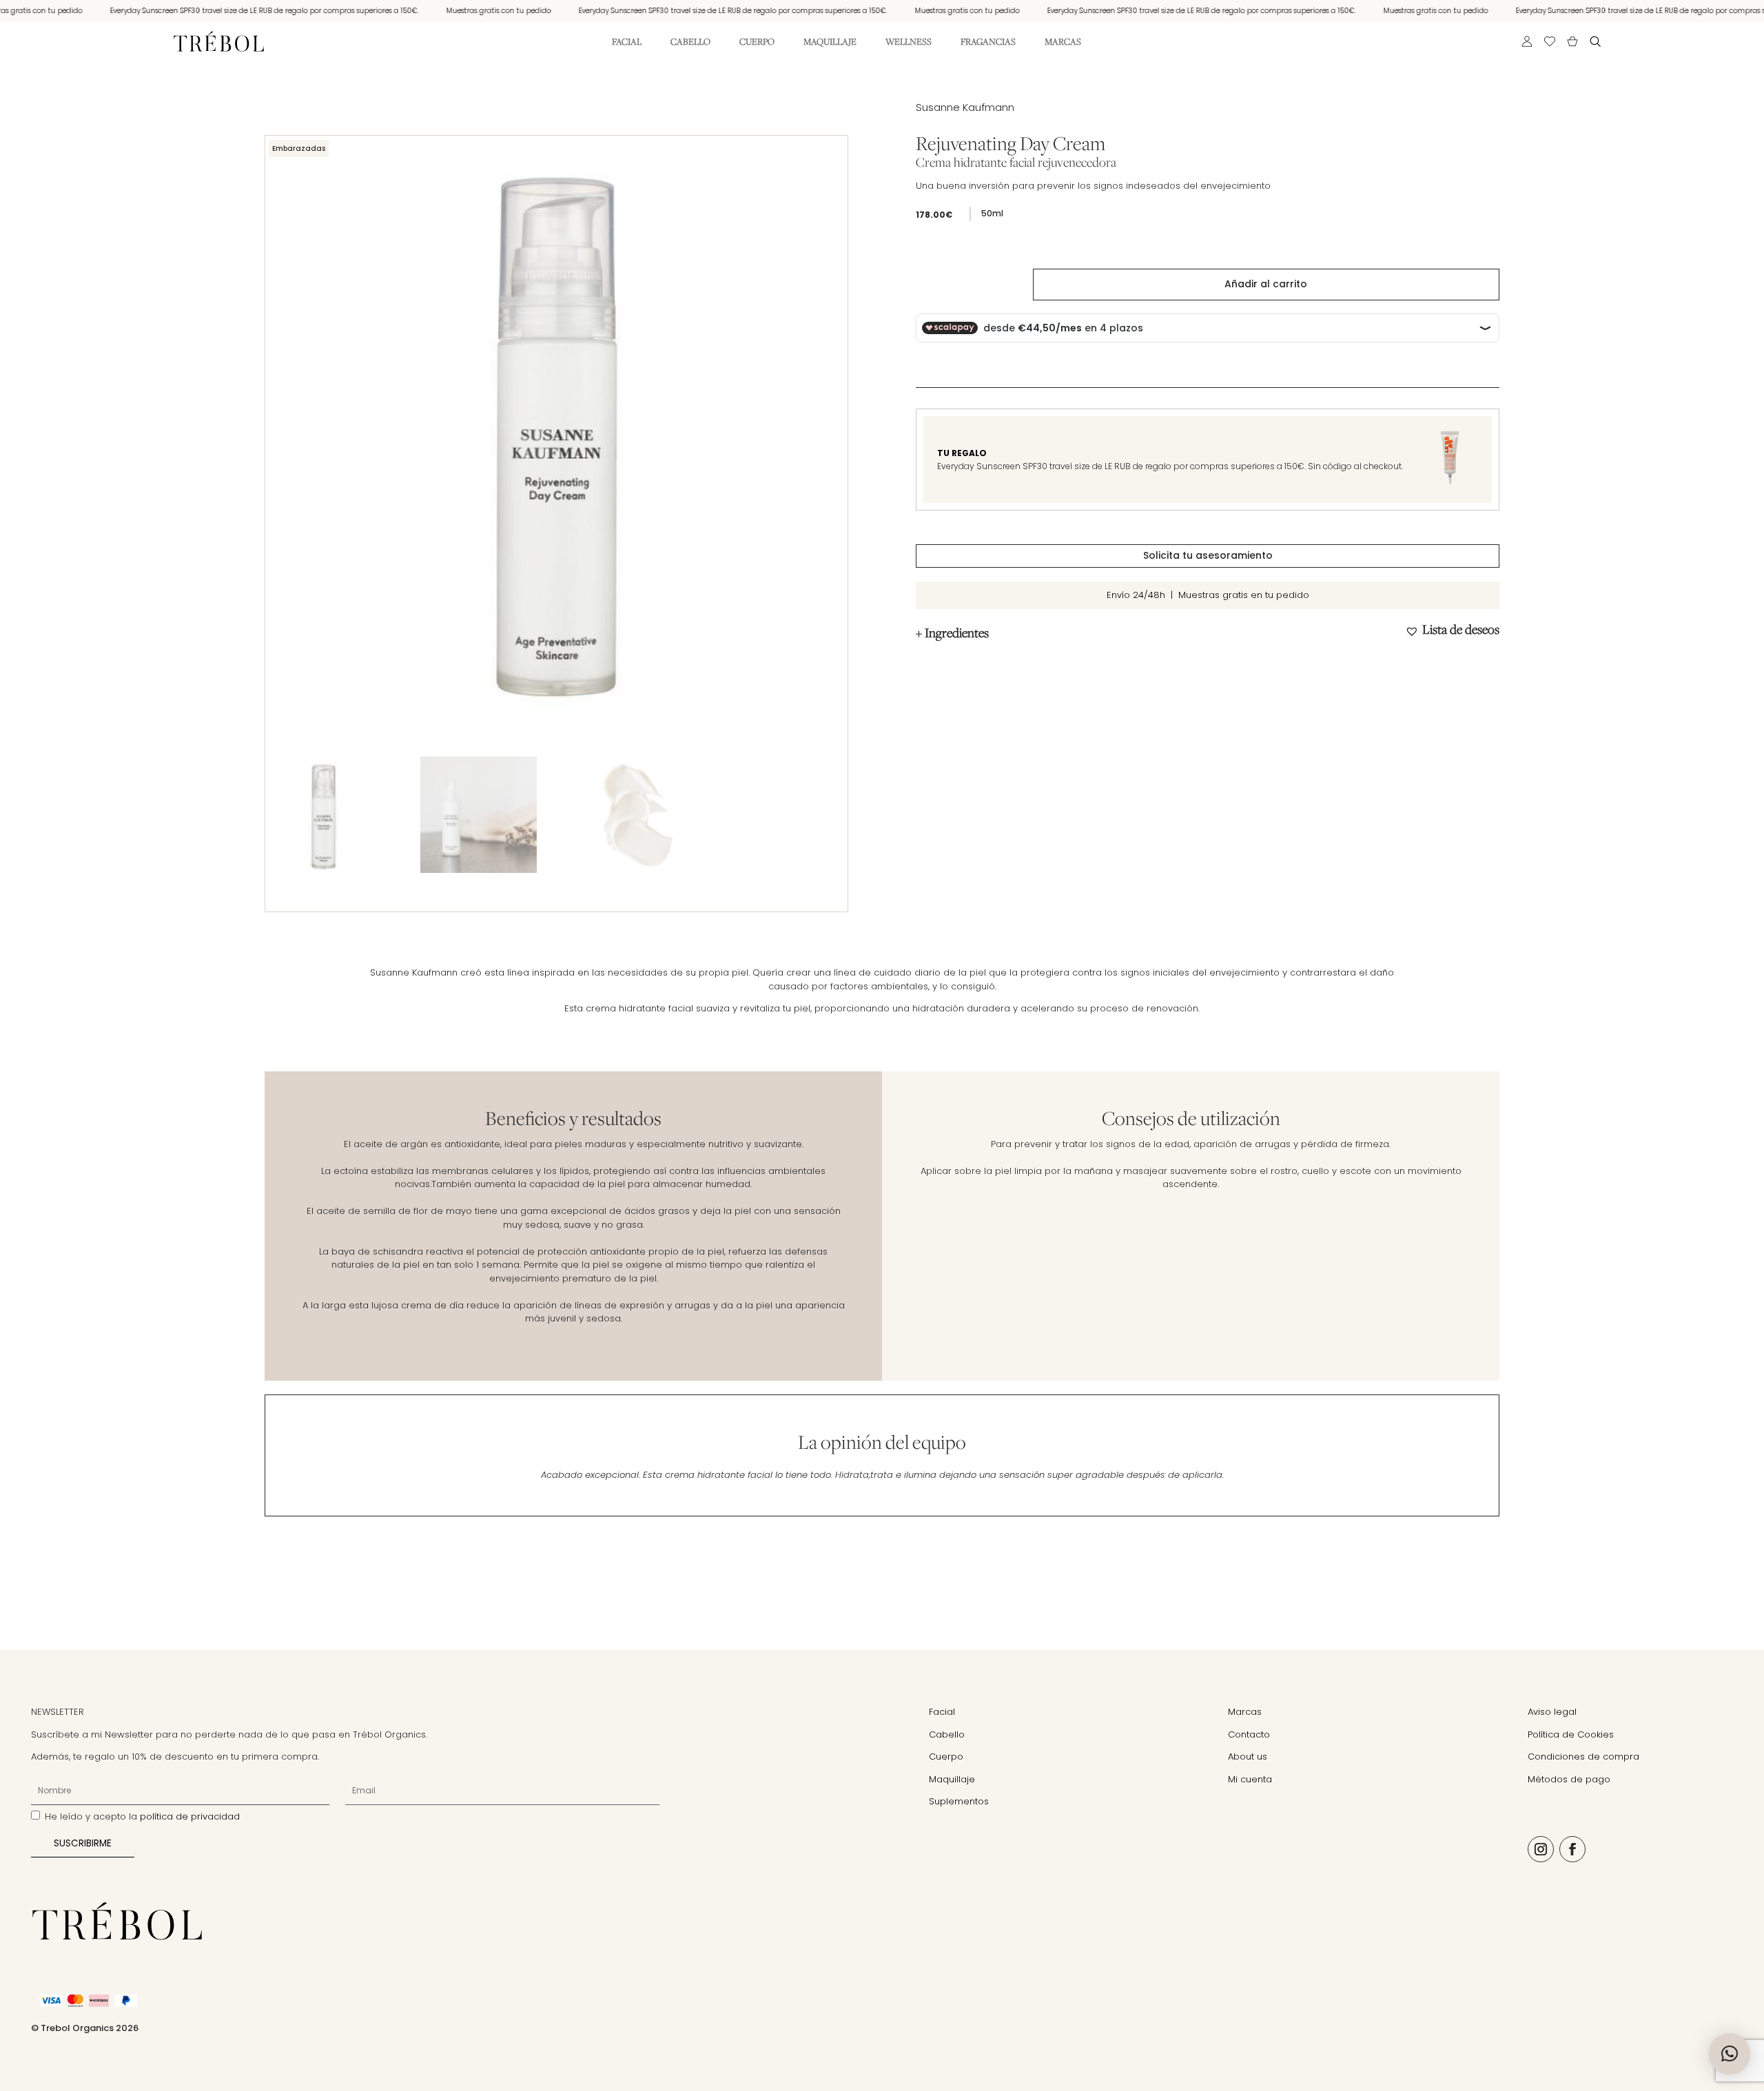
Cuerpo (757, 42)
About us (1248, 1757)
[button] (1452, 630)
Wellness (909, 42)
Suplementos (959, 1801)
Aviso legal (1552, 1712)
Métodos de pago (1569, 1779)
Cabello (690, 42)
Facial (627, 42)
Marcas (1063, 42)
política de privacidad (190, 1816)
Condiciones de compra (1583, 1757)
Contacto (1249, 1734)
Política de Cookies (1571, 1734)
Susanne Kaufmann (965, 107)
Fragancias (988, 42)
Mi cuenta (1250, 1779)
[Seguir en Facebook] (1572, 1849)
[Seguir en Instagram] (1541, 1849)
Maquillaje (830, 42)
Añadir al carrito (1266, 284)
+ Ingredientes (952, 632)
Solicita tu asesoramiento (1208, 555)
